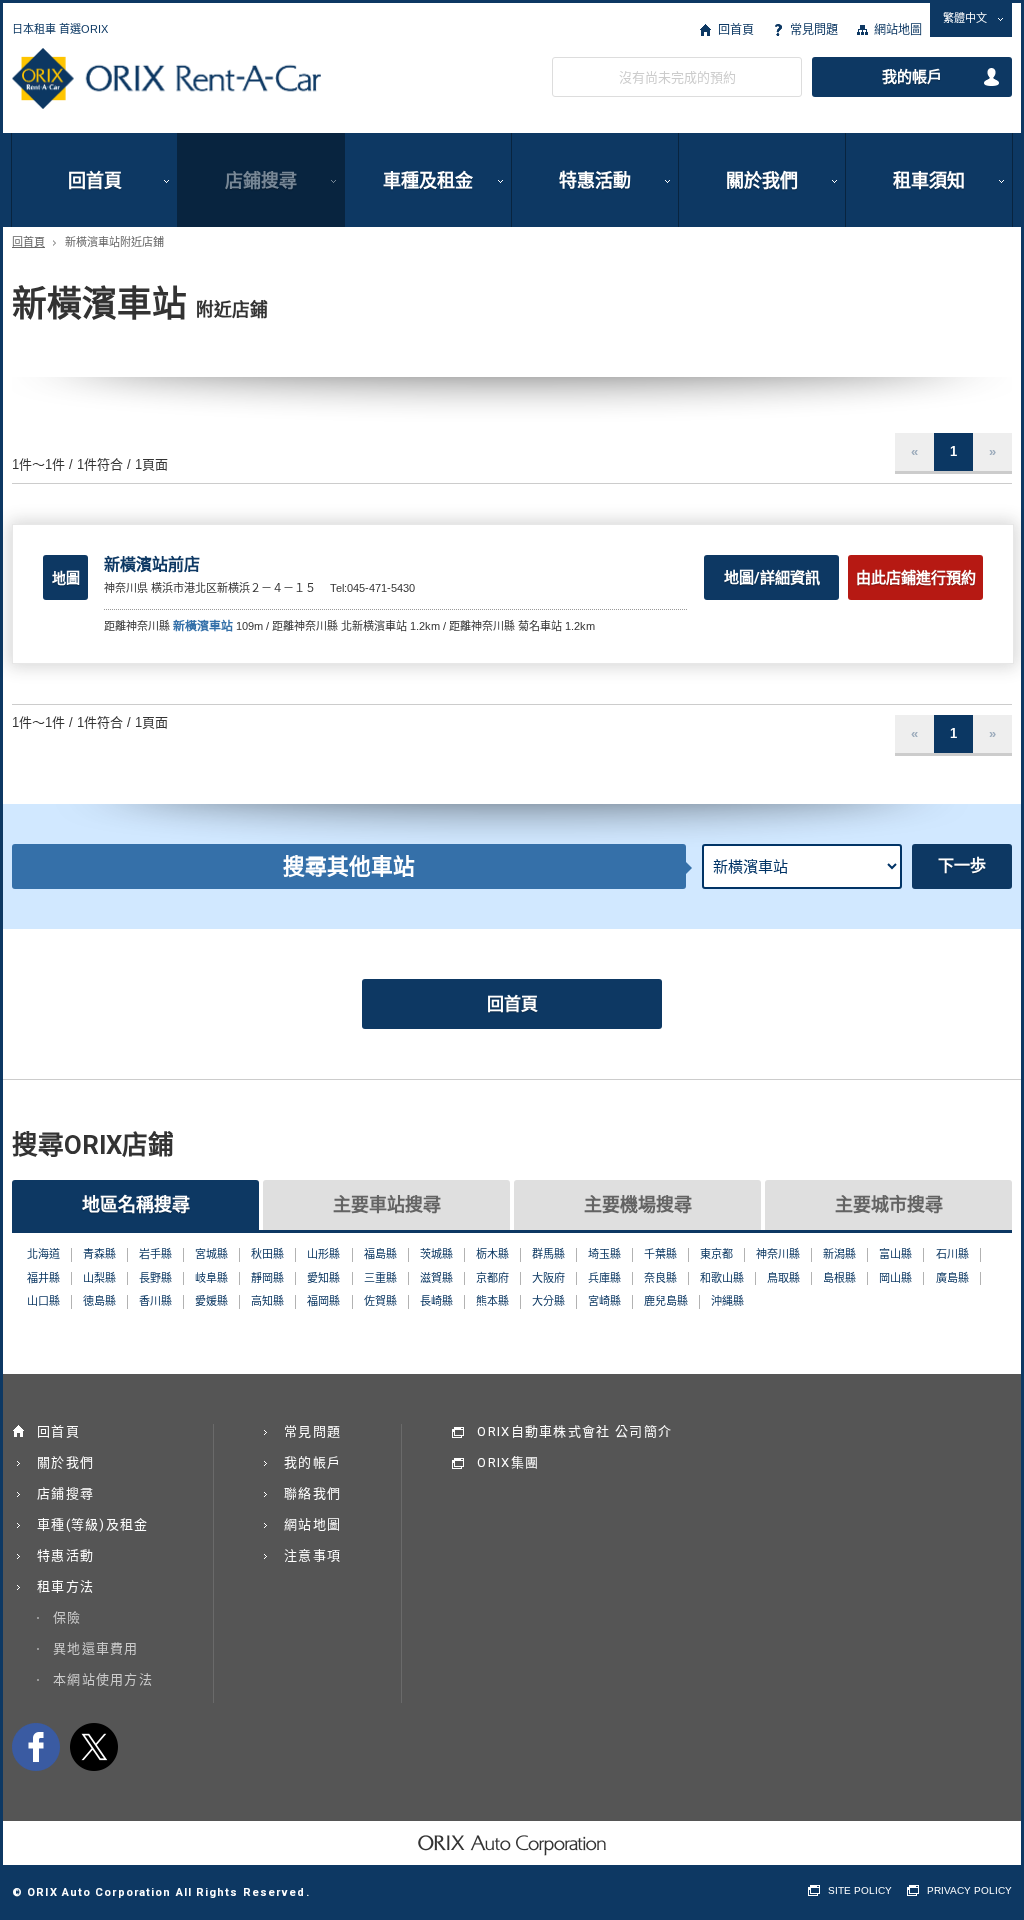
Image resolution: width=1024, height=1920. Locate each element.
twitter (94, 1747)
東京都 (716, 1254)
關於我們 (762, 180)
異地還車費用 (96, 1648)
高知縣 (267, 1301)
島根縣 (839, 1278)
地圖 (66, 578)
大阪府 (548, 1278)
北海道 (43, 1254)
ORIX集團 (508, 1462)
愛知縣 (323, 1278)
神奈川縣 (778, 1254)
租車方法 (65, 1586)
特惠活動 (595, 180)
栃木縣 (492, 1254)
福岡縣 (323, 1301)
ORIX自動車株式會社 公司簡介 (574, 1431)
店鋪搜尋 (261, 180)
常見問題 (814, 30)
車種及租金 (428, 180)
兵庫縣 (604, 1278)
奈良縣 (660, 1278)
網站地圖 (898, 30)
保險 (67, 1617)
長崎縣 (436, 1301)
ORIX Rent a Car (166, 79)
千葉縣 (660, 1254)
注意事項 (312, 1555)
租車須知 (929, 180)
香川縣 (155, 1301)
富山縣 (895, 1254)
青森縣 (99, 1254)
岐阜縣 (211, 1278)
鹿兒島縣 (666, 1301)
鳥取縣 (783, 1278)
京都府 (492, 1278)
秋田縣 (267, 1254)
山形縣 (323, 1254)
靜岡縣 (267, 1278)
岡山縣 (895, 1278)
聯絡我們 (312, 1493)
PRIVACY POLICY (969, 1890)
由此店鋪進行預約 (916, 578)
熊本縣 (492, 1301)
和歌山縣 (722, 1278)
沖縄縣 (727, 1301)
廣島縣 (952, 1278)
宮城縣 (211, 1254)
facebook (36, 1747)
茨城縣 (436, 1254)
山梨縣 (99, 1278)
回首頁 (735, 30)
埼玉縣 (604, 1254)
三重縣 (380, 1278)
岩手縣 (155, 1254)
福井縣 (43, 1278)
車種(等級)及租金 (93, 1524)
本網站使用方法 (103, 1679)
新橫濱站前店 (152, 564)
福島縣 (380, 1254)
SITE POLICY (860, 1890)
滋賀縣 (436, 1278)
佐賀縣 (380, 1301)
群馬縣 (548, 1254)
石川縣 (952, 1254)
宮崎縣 (604, 1301)
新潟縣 (839, 1254)
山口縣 (43, 1301)
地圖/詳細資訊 (772, 578)
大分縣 (548, 1301)
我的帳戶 (912, 77)
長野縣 (155, 1278)
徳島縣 (99, 1301)
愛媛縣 (211, 1301)
